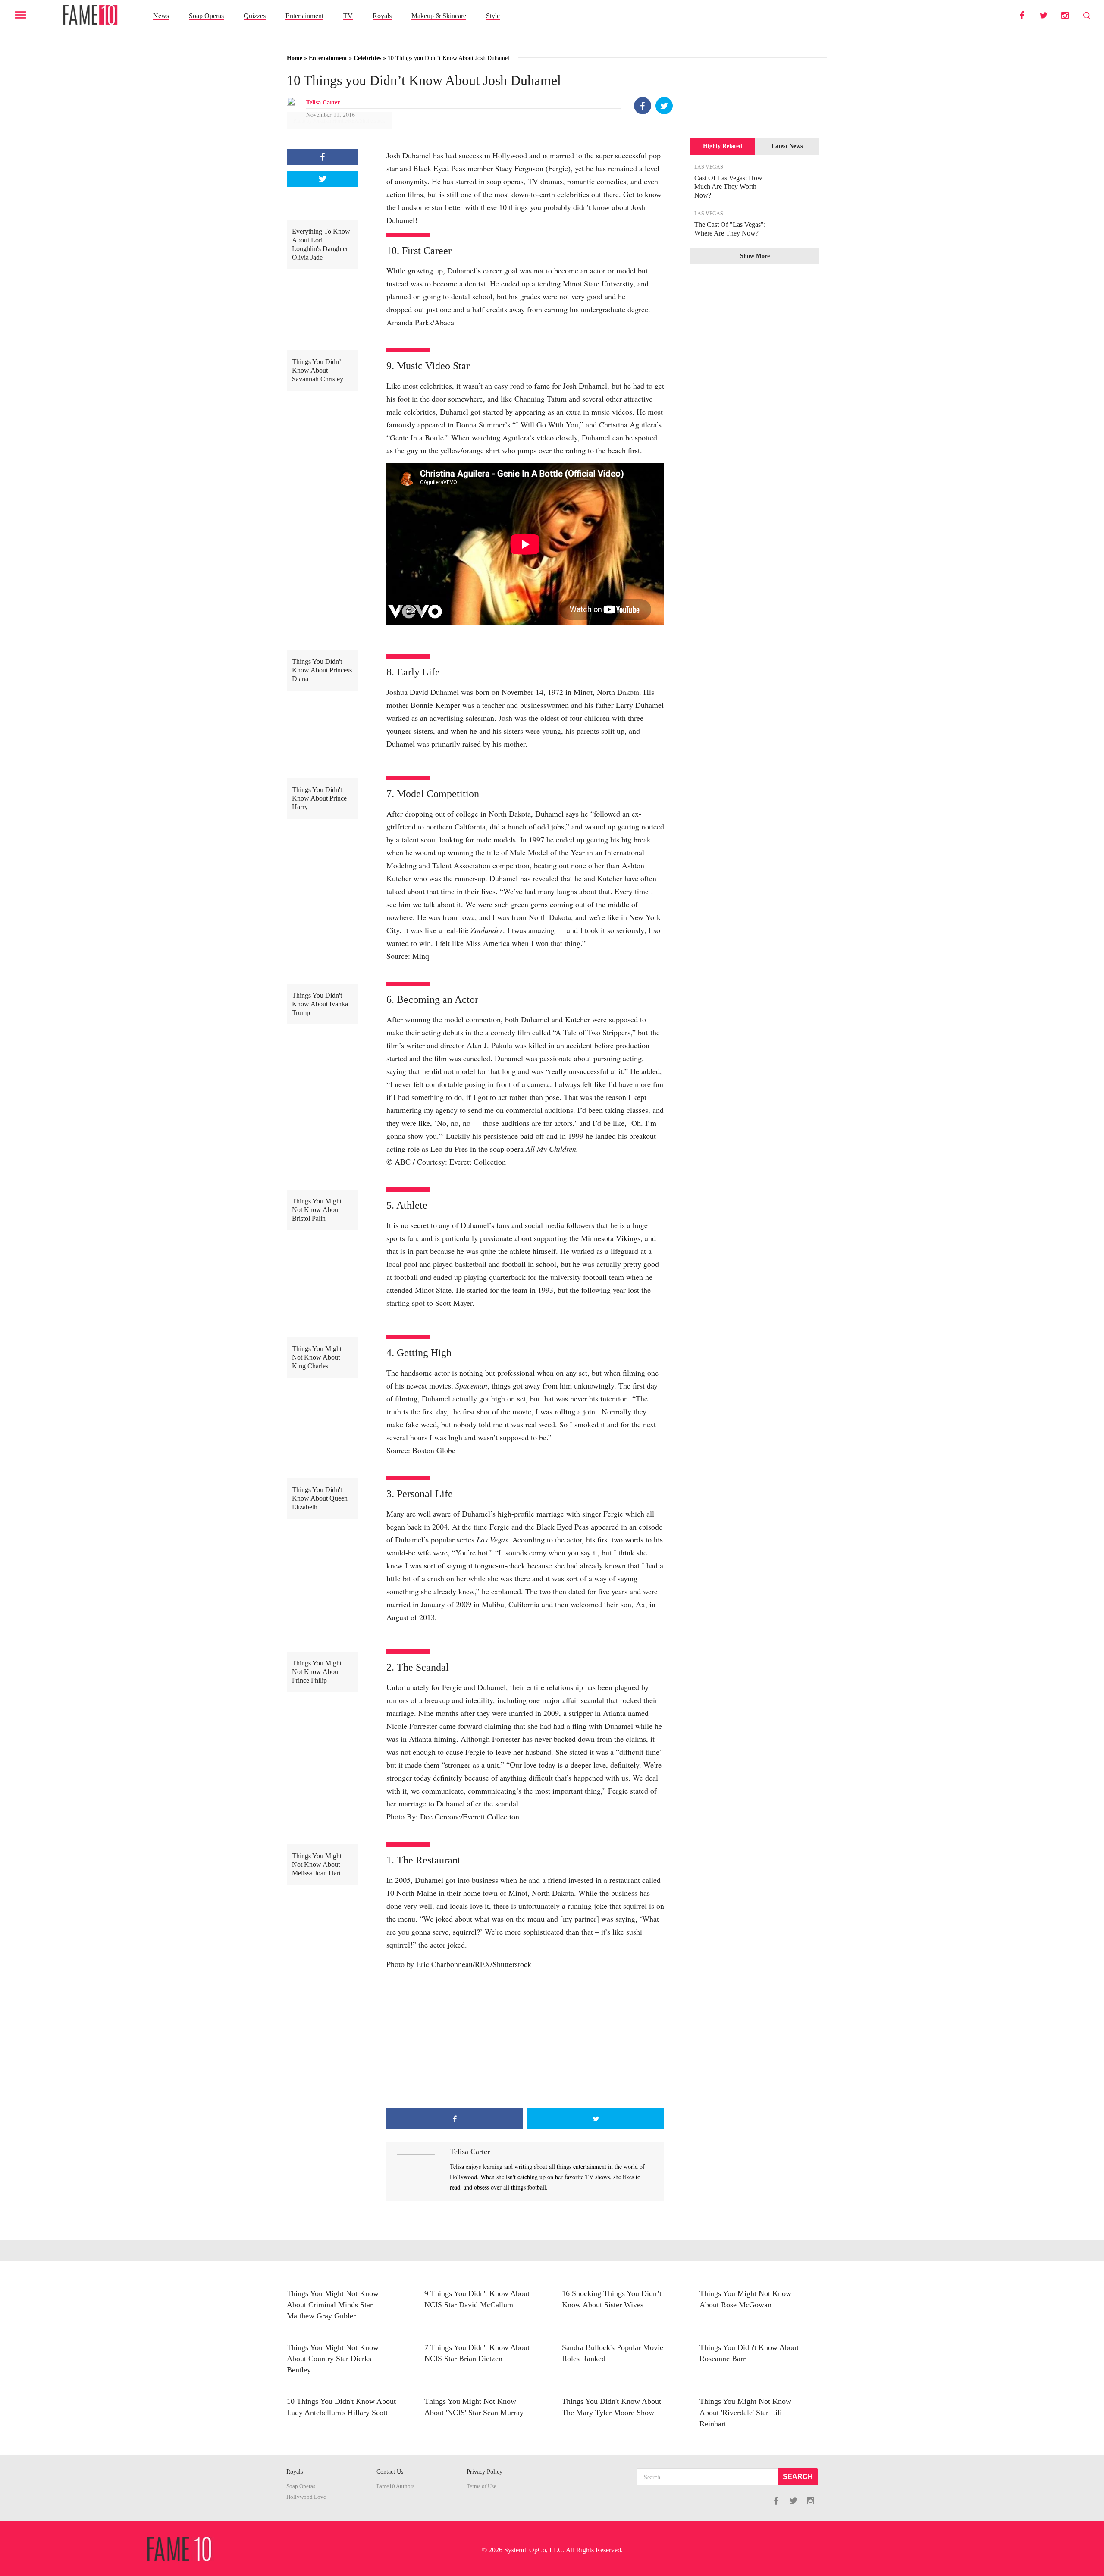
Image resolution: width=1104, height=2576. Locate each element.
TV (348, 16)
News (161, 16)
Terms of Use (481, 2486)
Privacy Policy (485, 2472)
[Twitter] (664, 106)
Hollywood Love (306, 2497)
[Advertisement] (525, 2039)
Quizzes (255, 16)
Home (295, 58)
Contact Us (390, 2472)
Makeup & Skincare (439, 16)
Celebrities (367, 58)
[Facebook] (643, 106)
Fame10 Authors (395, 2486)
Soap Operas (206, 16)
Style (493, 16)
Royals (382, 16)
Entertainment (304, 16)
